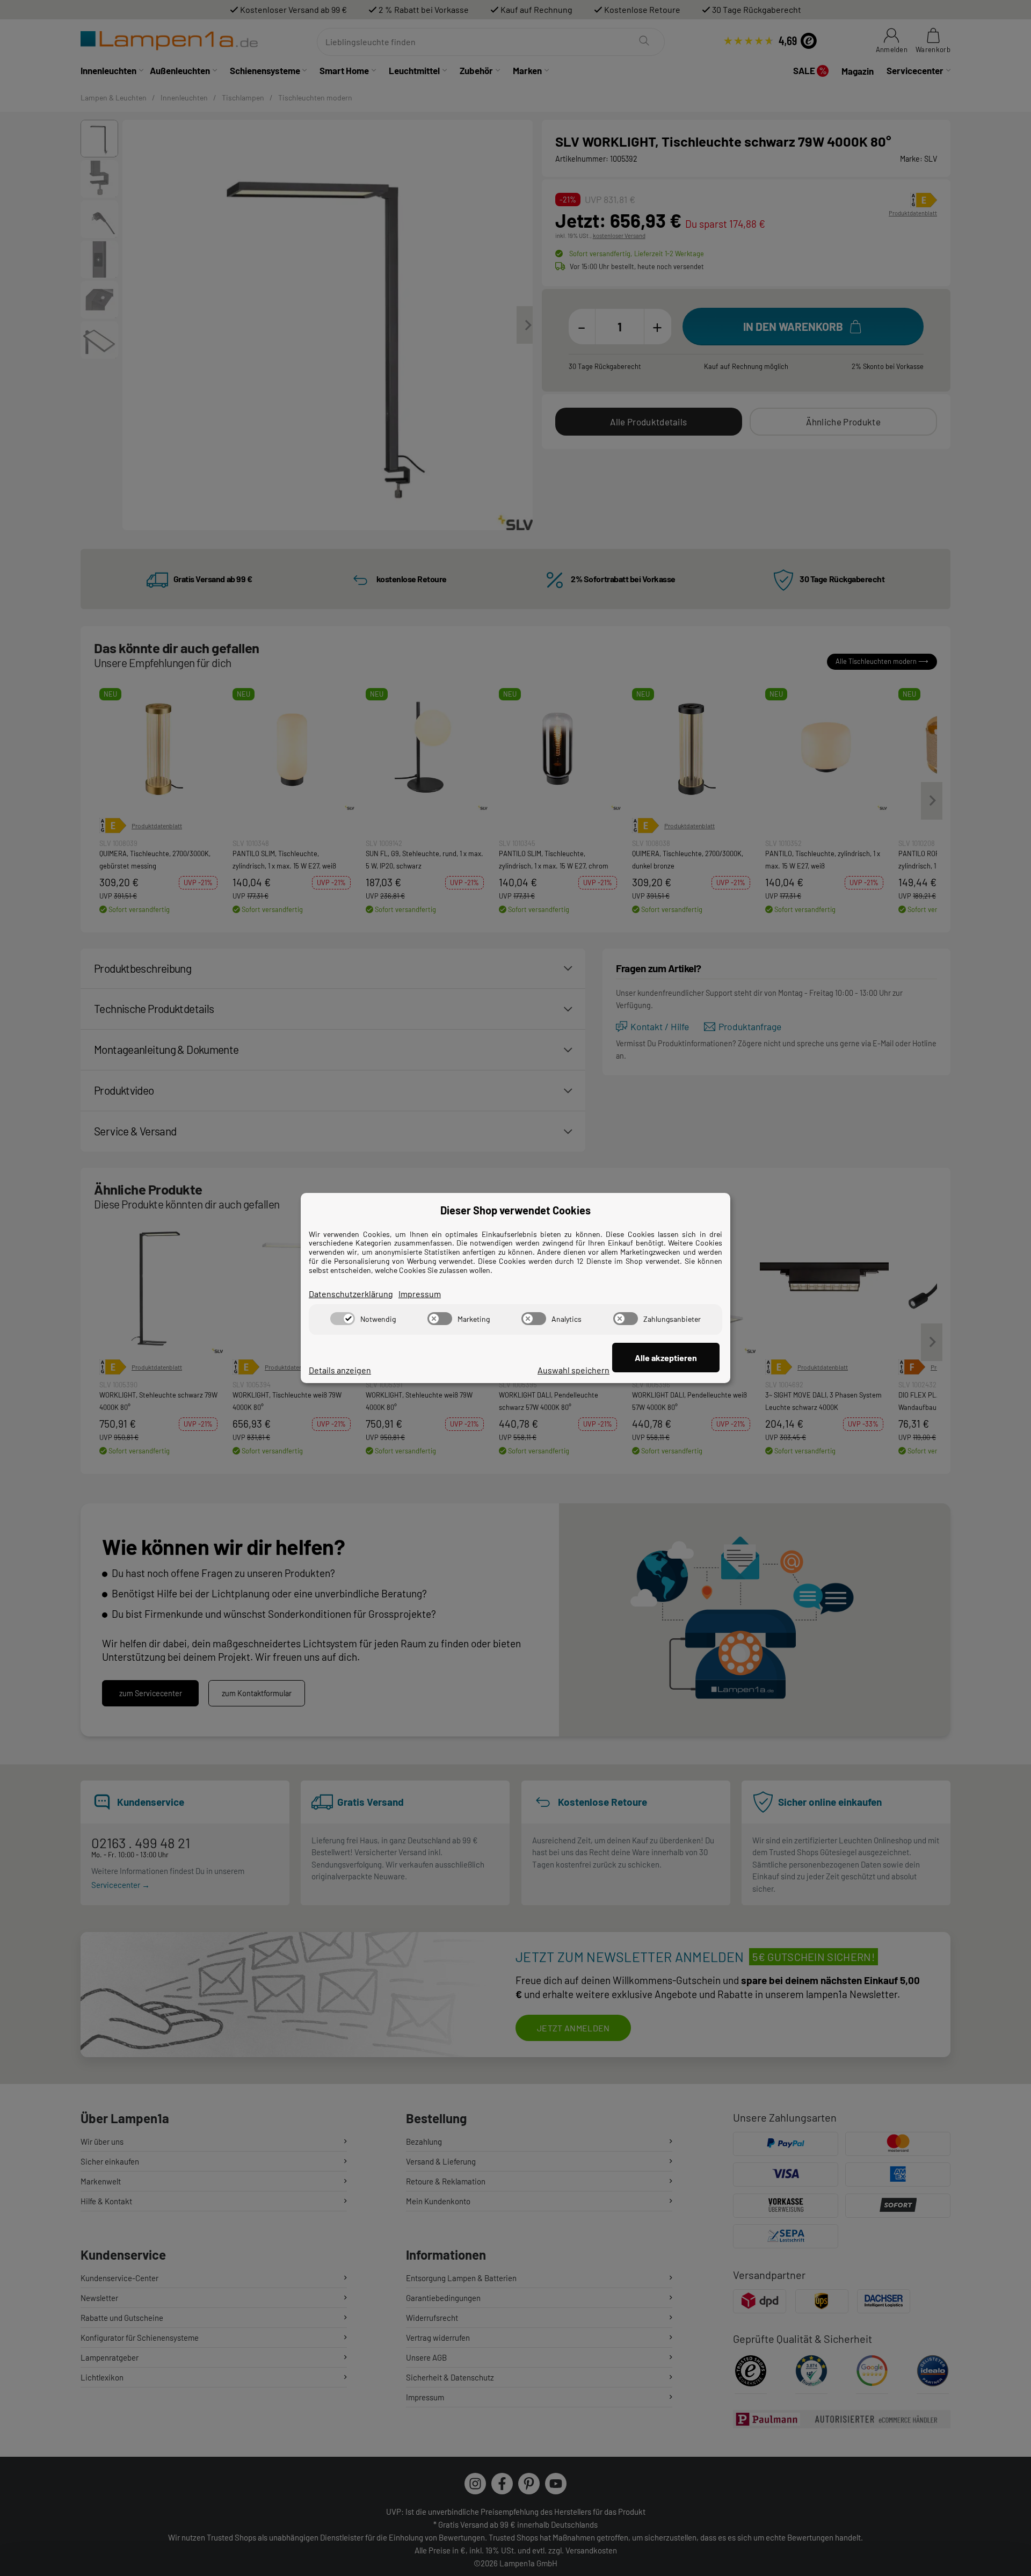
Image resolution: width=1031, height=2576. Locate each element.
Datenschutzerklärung (351, 1294)
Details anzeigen (340, 1370)
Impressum (420, 1294)
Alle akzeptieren (666, 1358)
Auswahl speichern (573, 1370)
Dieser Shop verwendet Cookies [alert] (515, 1210)
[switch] (343, 1319)
